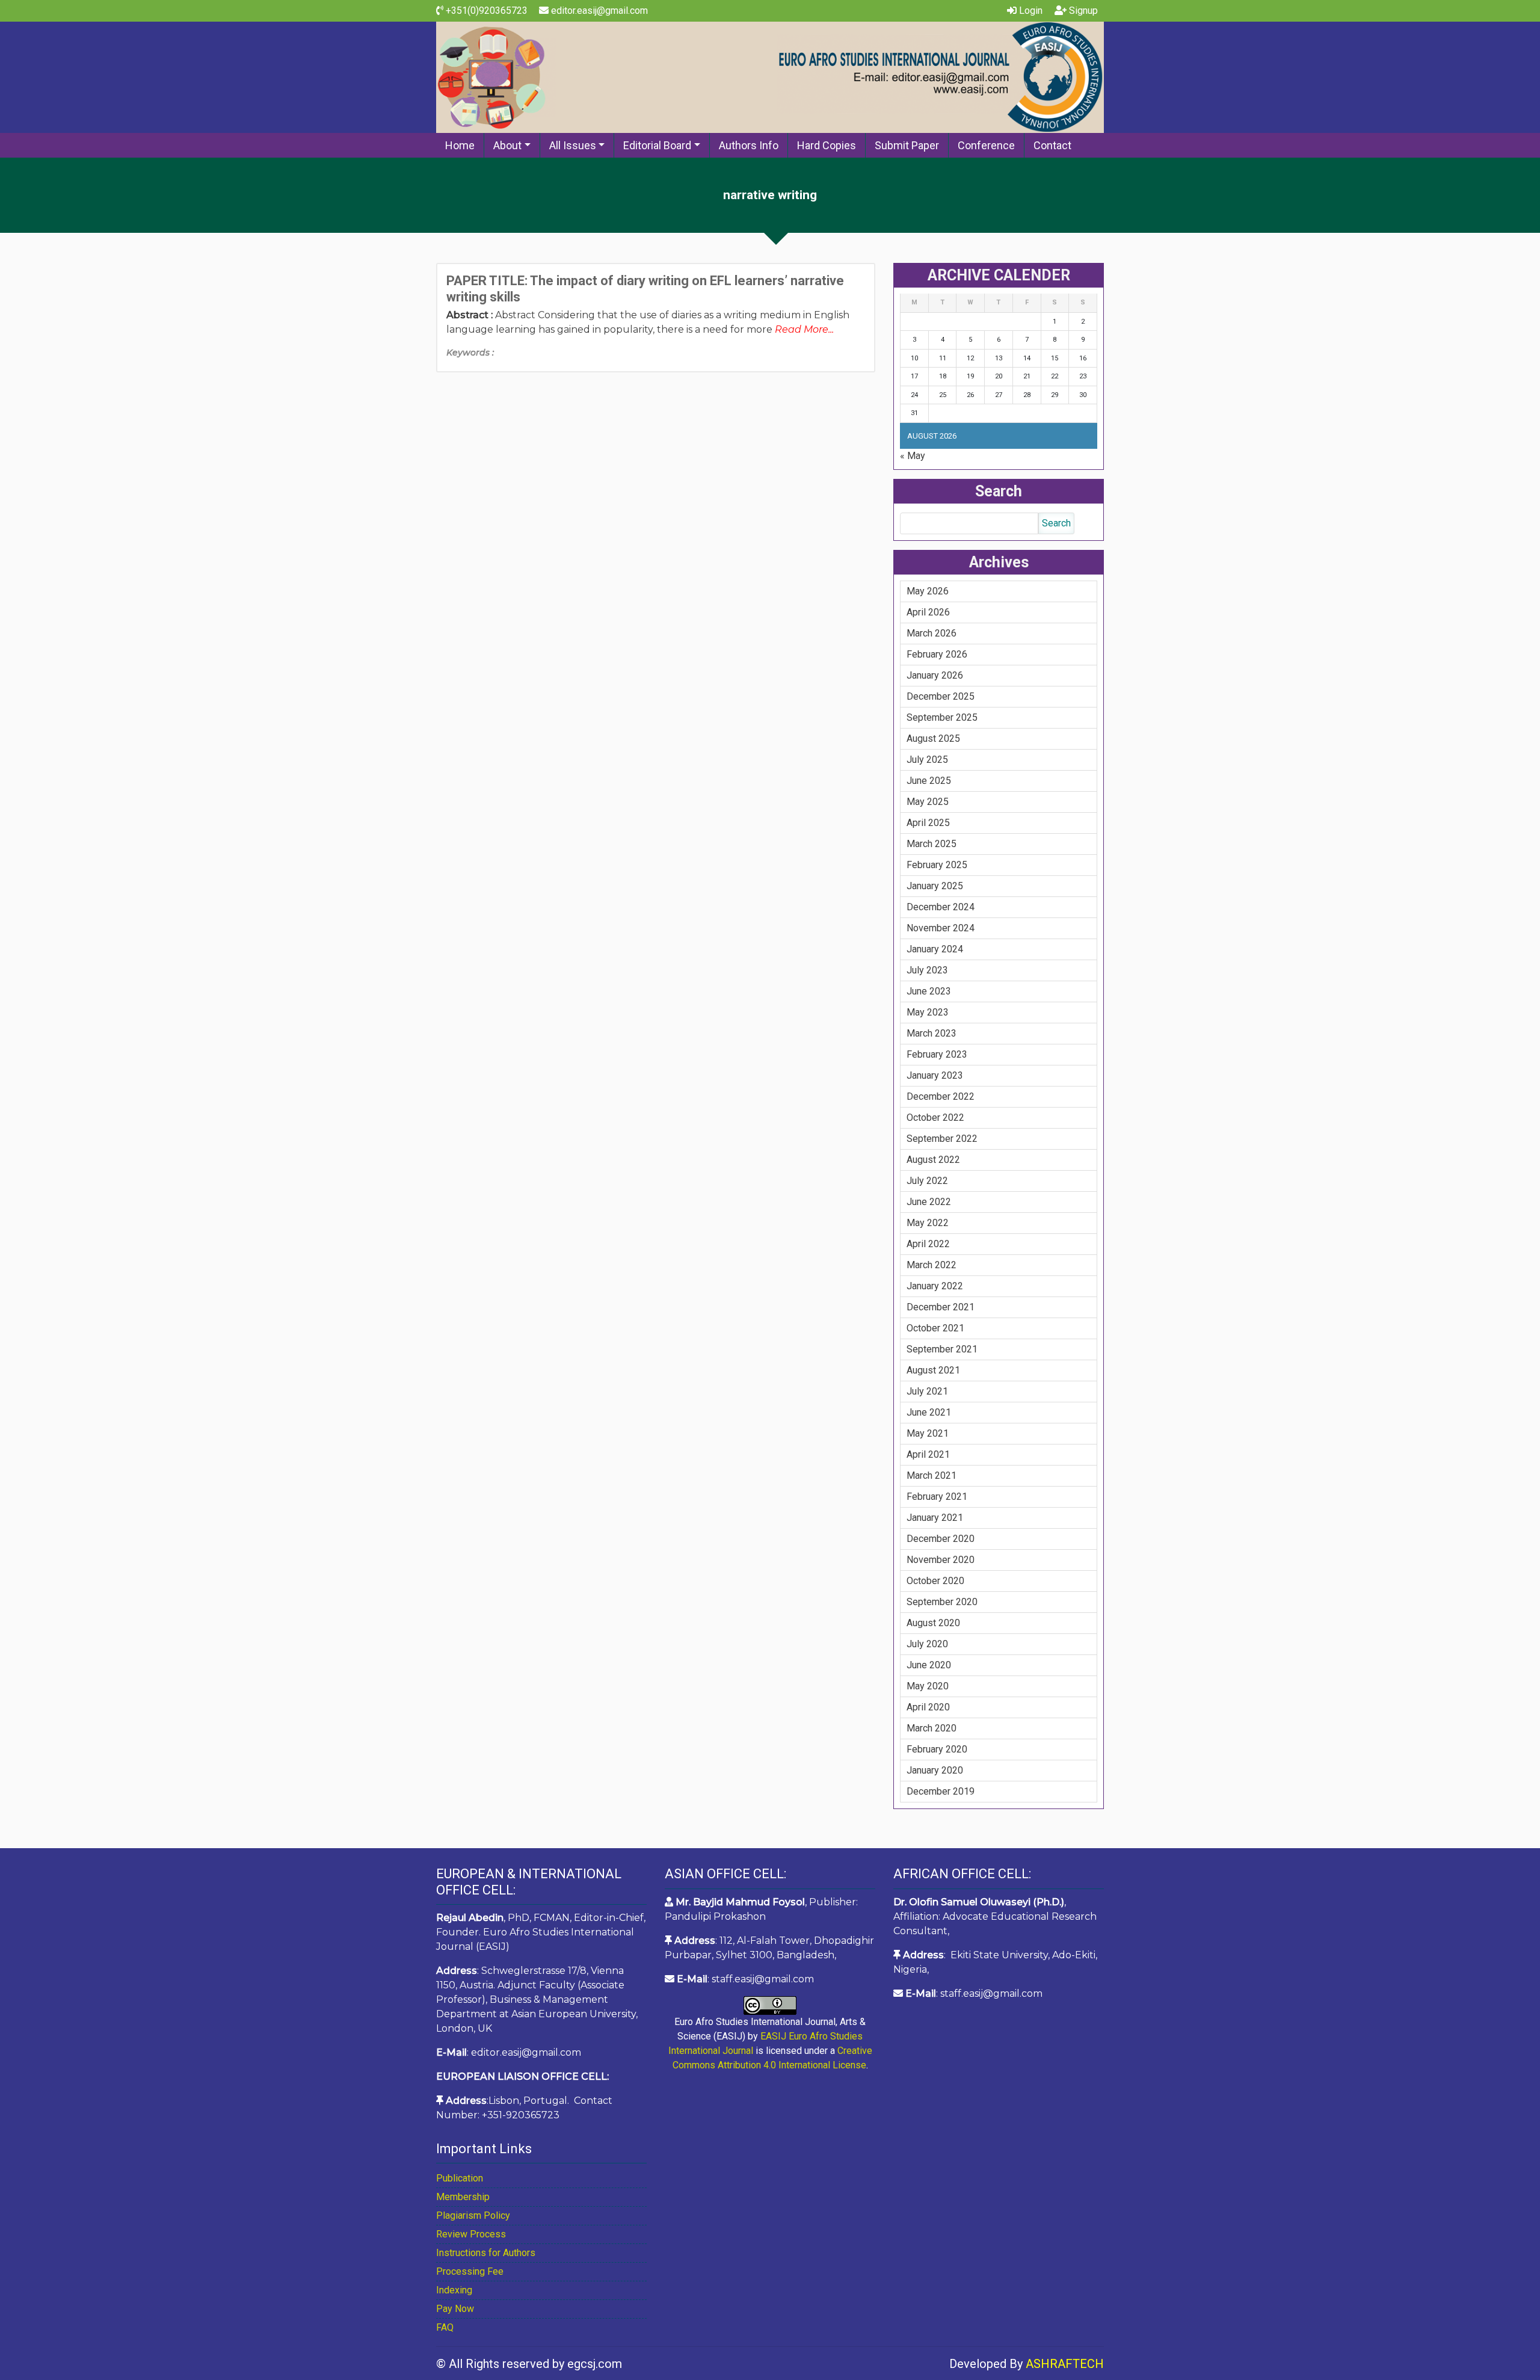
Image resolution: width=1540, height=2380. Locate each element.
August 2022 (933, 1160)
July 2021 (927, 1391)
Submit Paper (907, 145)
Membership (463, 2197)
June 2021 (929, 1412)
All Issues (573, 145)
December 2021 (941, 1307)
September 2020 (942, 1602)
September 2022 (942, 1139)
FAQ (445, 2327)
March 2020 (932, 1728)
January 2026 (935, 675)
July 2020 (927, 1644)
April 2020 (928, 1707)
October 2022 (935, 1118)
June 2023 (929, 991)
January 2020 (935, 1770)
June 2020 (929, 1665)
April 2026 (928, 612)
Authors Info (749, 145)
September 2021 (942, 1349)
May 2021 (928, 1433)
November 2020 (941, 1560)
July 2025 (927, 760)
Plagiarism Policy (473, 2215)
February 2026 (937, 654)
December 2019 (941, 1791)
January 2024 (935, 949)
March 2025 (932, 844)
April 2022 (928, 1244)
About (507, 145)
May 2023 (928, 1012)
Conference (986, 145)
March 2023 (932, 1033)
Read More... (804, 329)
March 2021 (932, 1475)
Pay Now (455, 2309)
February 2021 (937, 1497)
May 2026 (928, 591)
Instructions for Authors (486, 2253)
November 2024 (941, 928)
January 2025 (935, 886)
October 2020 (935, 1581)
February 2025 (937, 865)
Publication (460, 2178)
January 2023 (935, 1075)
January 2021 (935, 1518)
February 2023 (937, 1054)
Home (460, 145)
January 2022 (935, 1286)
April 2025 (928, 823)
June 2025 (929, 781)
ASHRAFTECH (1065, 2364)
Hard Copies (827, 145)
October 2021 (935, 1328)
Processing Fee (470, 2271)
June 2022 (929, 1202)
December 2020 (941, 1539)
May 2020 (928, 1686)
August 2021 (933, 1370)
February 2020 (937, 1749)
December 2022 (941, 1096)
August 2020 (933, 1623)
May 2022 (928, 1223)
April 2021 (928, 1454)
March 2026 (932, 633)
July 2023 (927, 970)
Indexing (454, 2290)
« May (913, 456)
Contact (1052, 145)
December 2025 (941, 696)
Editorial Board (657, 145)
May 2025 (928, 802)
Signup (1082, 11)
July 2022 (927, 1181)
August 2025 (933, 738)
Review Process (471, 2234)
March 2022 (932, 1265)
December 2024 (941, 907)
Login (1030, 11)
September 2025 (942, 717)
